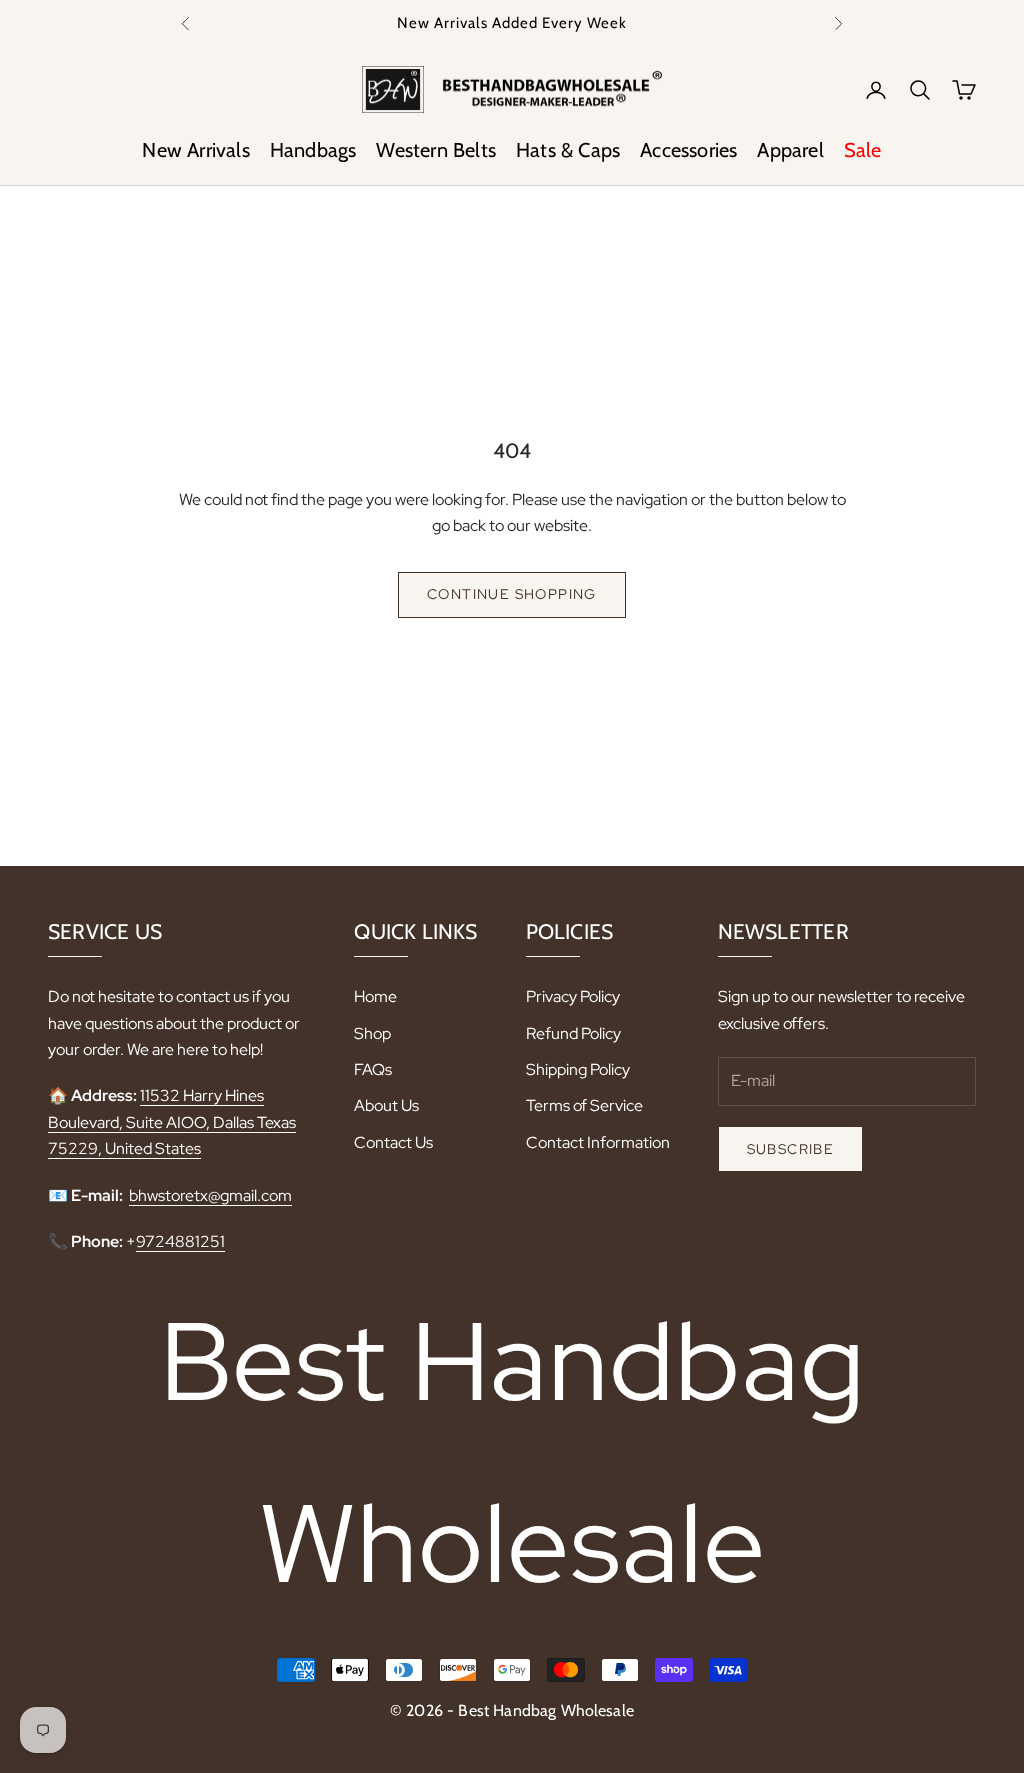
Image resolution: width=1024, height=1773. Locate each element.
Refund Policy (573, 1033)
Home (375, 996)
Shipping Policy (578, 1069)
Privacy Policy (573, 996)
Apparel (790, 150)
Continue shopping (512, 594)
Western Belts (436, 150)
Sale (863, 150)
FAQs (373, 1069)
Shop (372, 1033)
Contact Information (598, 1142)
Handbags (313, 150)
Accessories (688, 150)
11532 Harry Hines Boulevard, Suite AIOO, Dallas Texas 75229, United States (172, 1122)
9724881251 (180, 1241)
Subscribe (791, 1149)
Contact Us (393, 1142)
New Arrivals (195, 150)
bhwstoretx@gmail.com (210, 1195)
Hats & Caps (568, 150)
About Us (386, 1105)
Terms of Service (584, 1105)
